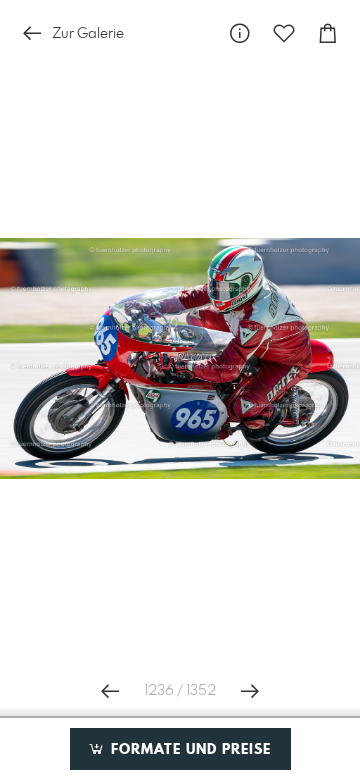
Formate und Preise (188, 750)
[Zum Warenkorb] (328, 33)
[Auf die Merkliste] (284, 33)
